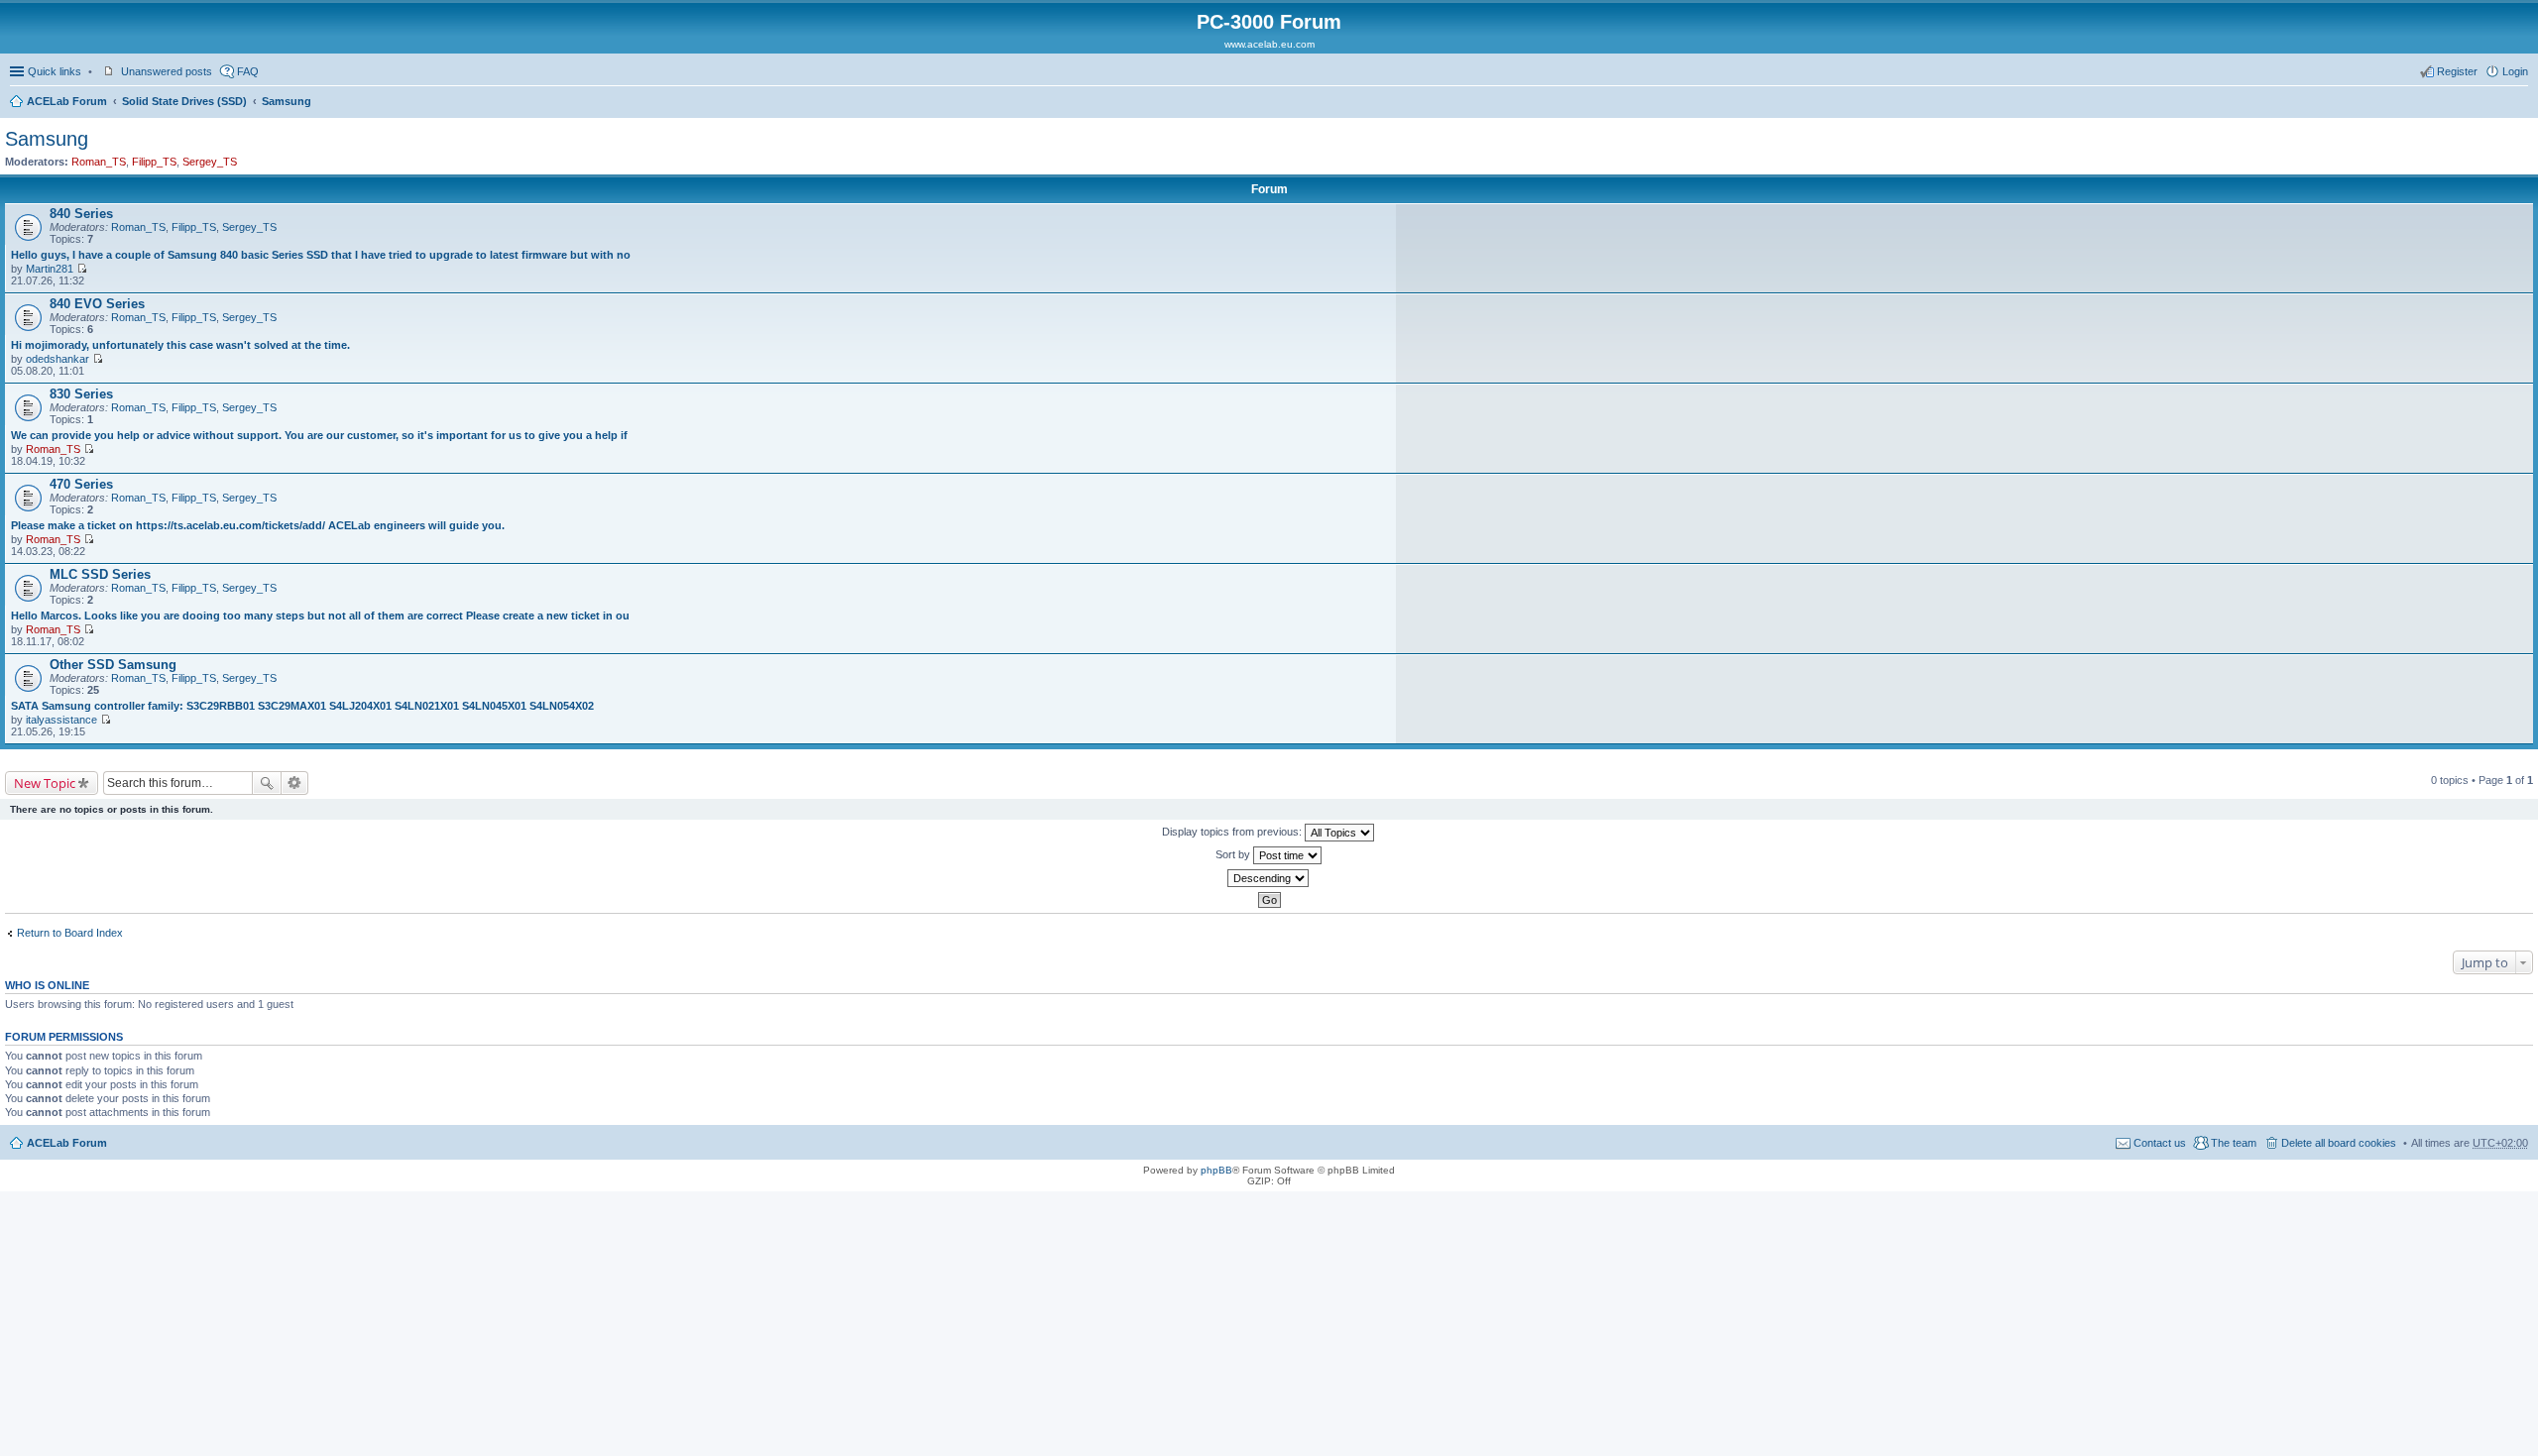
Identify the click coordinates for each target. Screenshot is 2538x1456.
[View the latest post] (82, 269)
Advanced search (295, 783)
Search (267, 783)
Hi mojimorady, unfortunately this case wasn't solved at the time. (180, 345)
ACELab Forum (67, 101)
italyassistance (61, 720)
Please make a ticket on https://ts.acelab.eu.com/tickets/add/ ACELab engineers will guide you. (258, 525)
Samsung (287, 101)
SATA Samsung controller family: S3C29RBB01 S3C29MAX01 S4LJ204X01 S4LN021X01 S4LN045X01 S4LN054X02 (302, 706)
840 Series (81, 214)
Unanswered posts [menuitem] (167, 71)
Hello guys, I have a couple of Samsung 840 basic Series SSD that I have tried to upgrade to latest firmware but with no (321, 255)
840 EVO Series (97, 304)
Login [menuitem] (2515, 71)
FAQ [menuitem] (248, 71)
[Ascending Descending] (1269, 878)
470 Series (81, 484)
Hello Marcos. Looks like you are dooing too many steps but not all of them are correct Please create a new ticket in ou (320, 616)
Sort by (1234, 854)
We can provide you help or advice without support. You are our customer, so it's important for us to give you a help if (319, 435)
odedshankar (58, 359)
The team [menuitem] (2234, 1143)
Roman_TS (99, 162)
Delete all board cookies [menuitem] (2339, 1143)
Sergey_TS (210, 162)
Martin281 (50, 269)
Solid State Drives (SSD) (184, 101)
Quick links (55, 71)
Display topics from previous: (1233, 832)
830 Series (81, 394)
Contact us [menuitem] (2160, 1143)
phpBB (1216, 1170)
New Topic (45, 783)
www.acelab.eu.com (1269, 44)
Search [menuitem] (2520, 103)
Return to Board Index (70, 933)
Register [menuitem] (2457, 71)
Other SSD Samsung (113, 665)
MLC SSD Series (100, 574)
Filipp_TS (154, 162)
